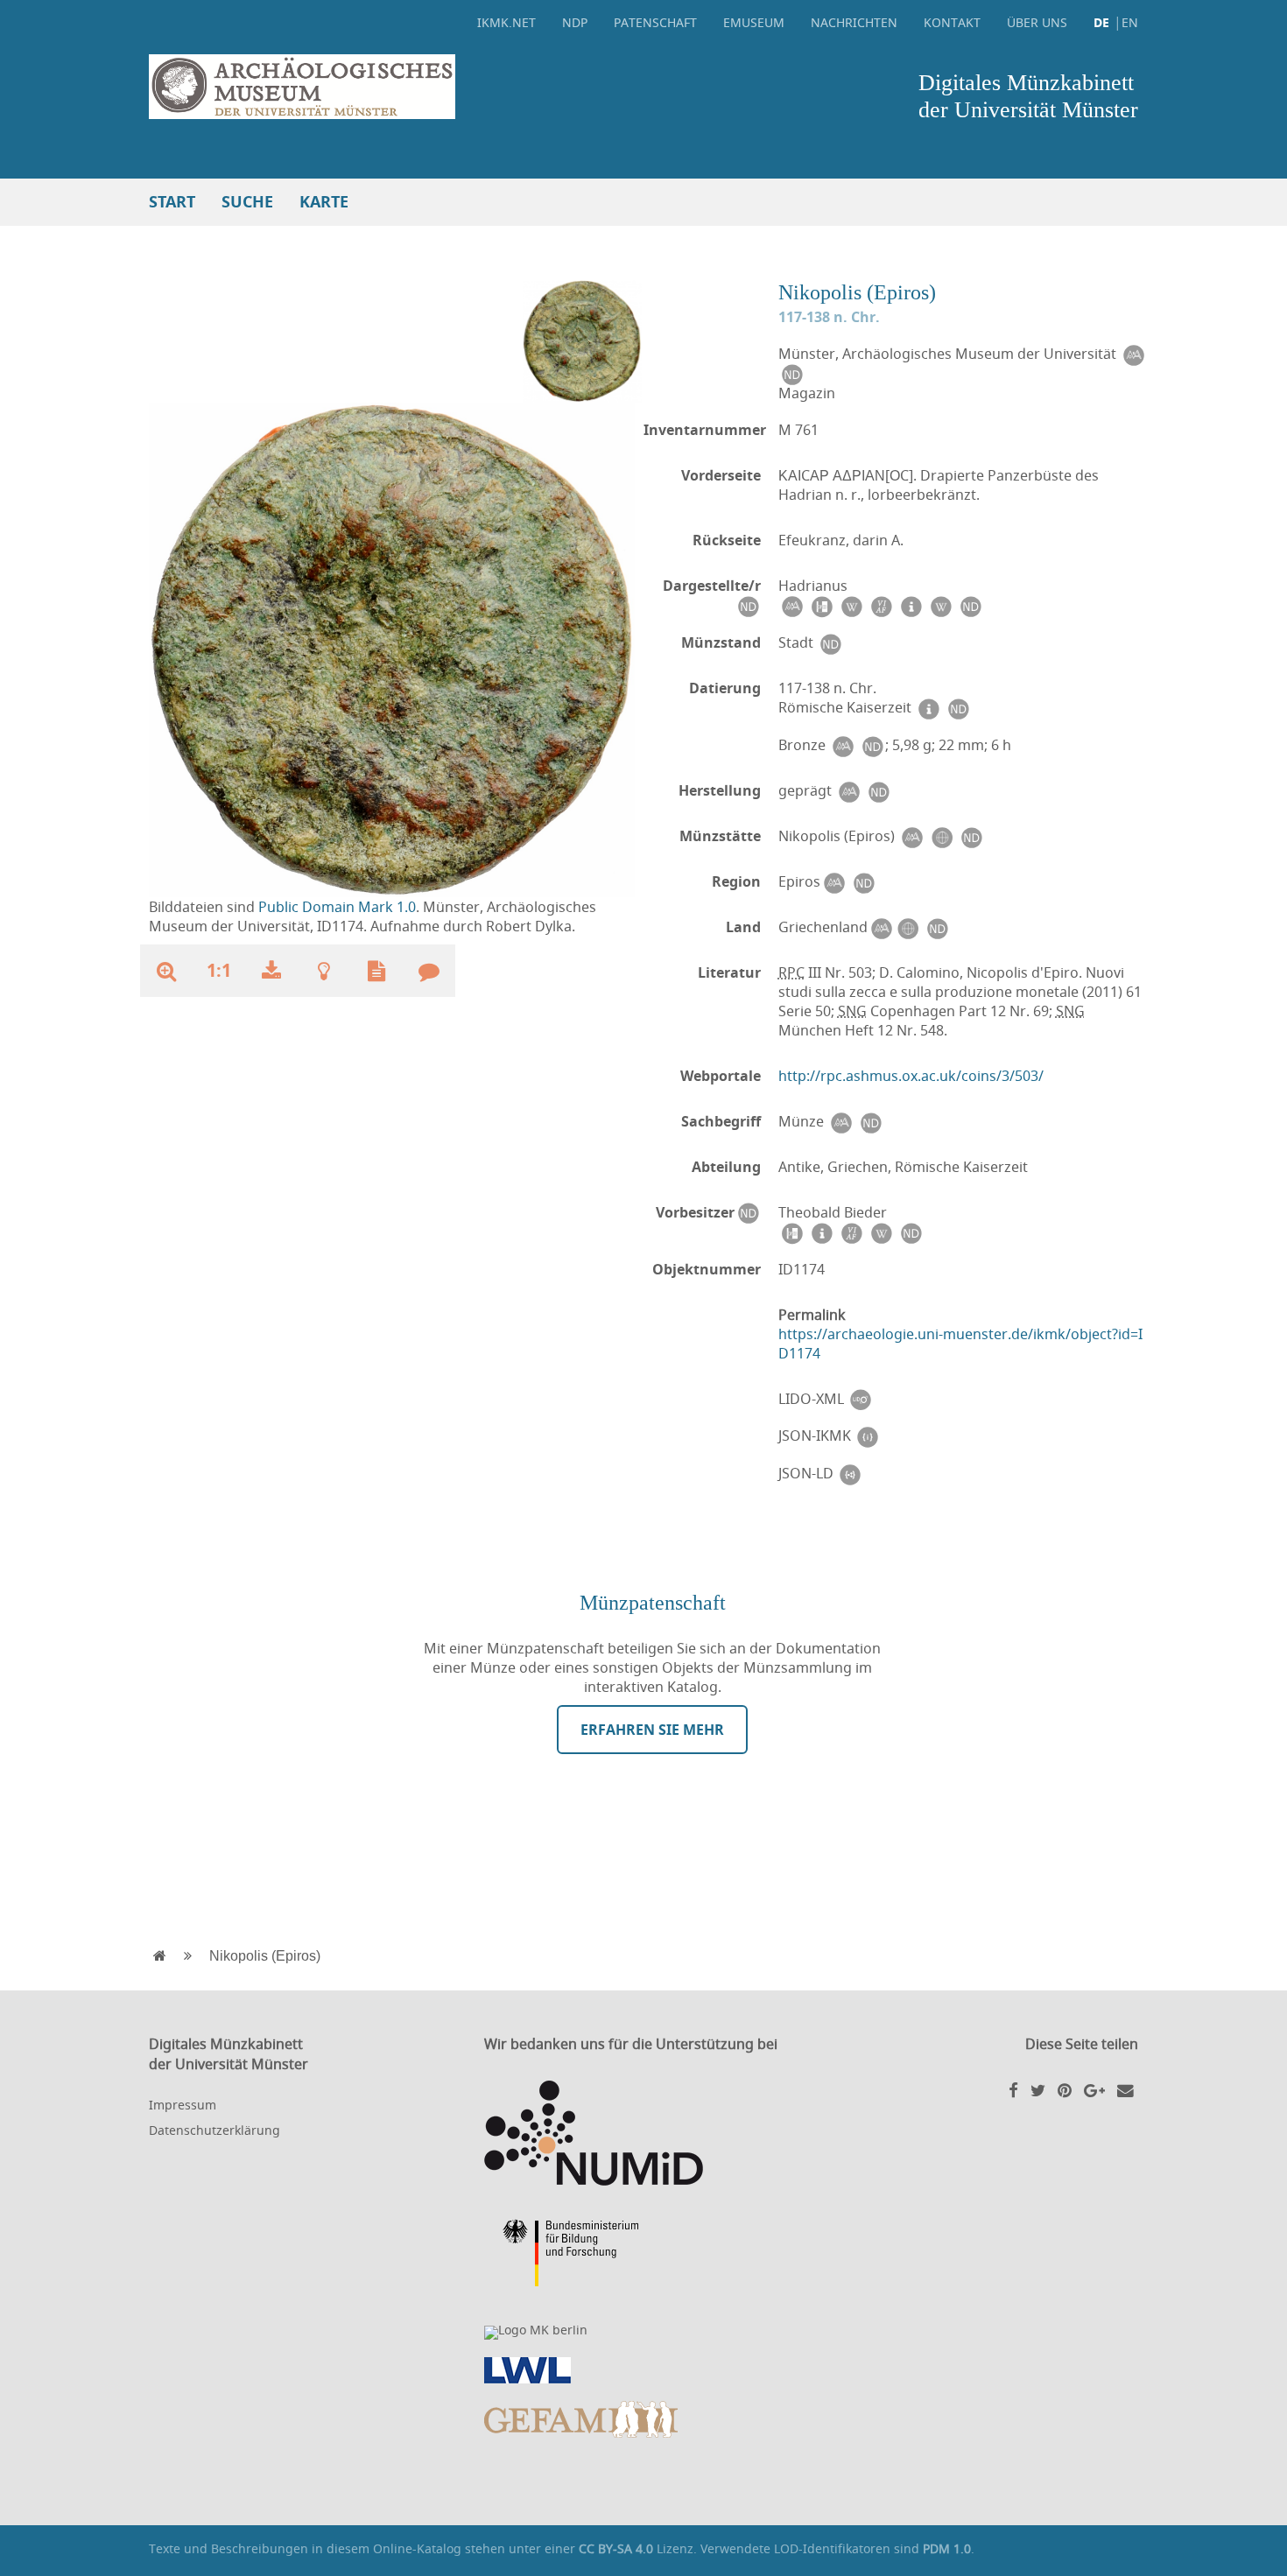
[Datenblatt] (376, 971)
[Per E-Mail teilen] (1125, 2090)
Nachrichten (854, 22)
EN (1130, 22)
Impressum (183, 2105)
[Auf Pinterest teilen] (1065, 2090)
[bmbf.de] (643, 2256)
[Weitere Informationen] (324, 971)
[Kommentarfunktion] (429, 971)
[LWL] (643, 2370)
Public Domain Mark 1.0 (337, 907)
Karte (324, 202)
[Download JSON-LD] (850, 1474)
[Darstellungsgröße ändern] (166, 971)
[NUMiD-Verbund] (643, 2133)
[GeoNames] (941, 836)
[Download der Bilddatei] (271, 971)
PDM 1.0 (947, 2548)
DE (1101, 22)
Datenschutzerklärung (214, 2130)
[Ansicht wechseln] (582, 340)
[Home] (392, 87)
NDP (575, 22)
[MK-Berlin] (643, 2333)
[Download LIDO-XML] (861, 1399)
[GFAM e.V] (643, 2419)
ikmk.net (506, 22)
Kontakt (952, 22)
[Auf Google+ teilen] (1094, 2090)
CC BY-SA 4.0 (616, 2548)
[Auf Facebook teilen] (1013, 2090)
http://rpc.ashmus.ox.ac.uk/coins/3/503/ (911, 1076)
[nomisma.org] (1133, 354)
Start (172, 202)
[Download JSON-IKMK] (868, 1436)
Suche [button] (247, 202)
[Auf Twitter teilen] (1038, 2090)
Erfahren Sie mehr (652, 1730)
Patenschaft (655, 22)
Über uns (1037, 22)
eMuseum (754, 22)
